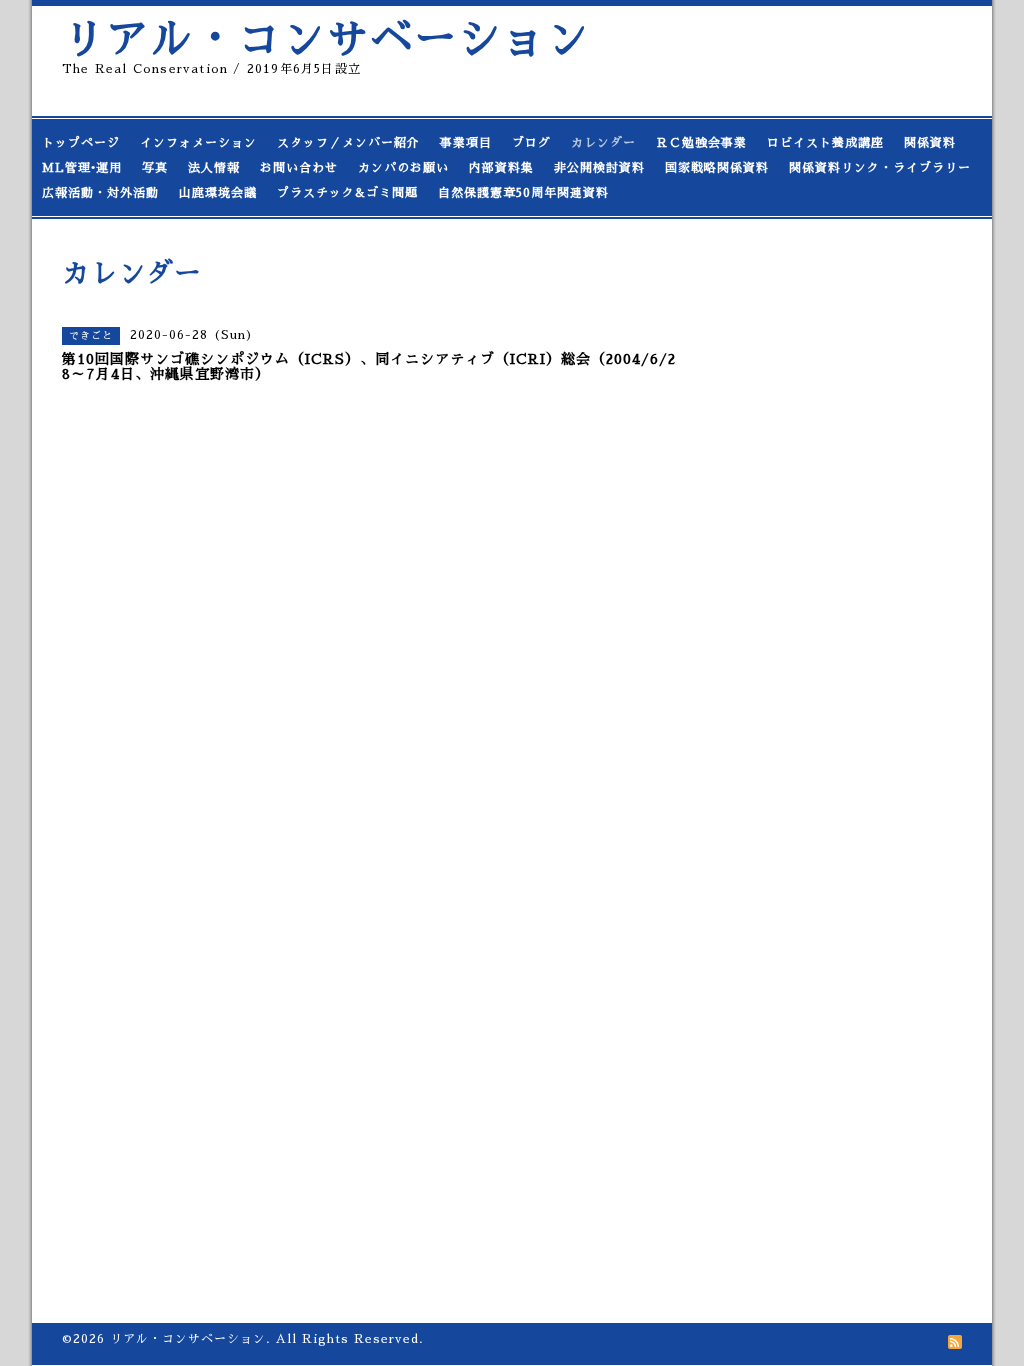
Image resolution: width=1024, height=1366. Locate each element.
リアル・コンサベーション (326, 39)
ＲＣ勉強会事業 (701, 143)
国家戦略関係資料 (717, 168)
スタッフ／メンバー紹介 (348, 143)
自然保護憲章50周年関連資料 (523, 193)
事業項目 (466, 143)
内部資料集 (501, 168)
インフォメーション (198, 143)
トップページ (81, 143)
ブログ (531, 143)
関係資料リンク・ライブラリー (880, 168)
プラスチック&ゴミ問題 (347, 193)
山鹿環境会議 (218, 193)
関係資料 (930, 143)
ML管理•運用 (82, 168)
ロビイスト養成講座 (825, 143)
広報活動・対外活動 (100, 193)
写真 (155, 168)
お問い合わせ (299, 168)
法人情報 (214, 168)
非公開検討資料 (599, 168)
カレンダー (603, 143)
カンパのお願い (403, 168)
